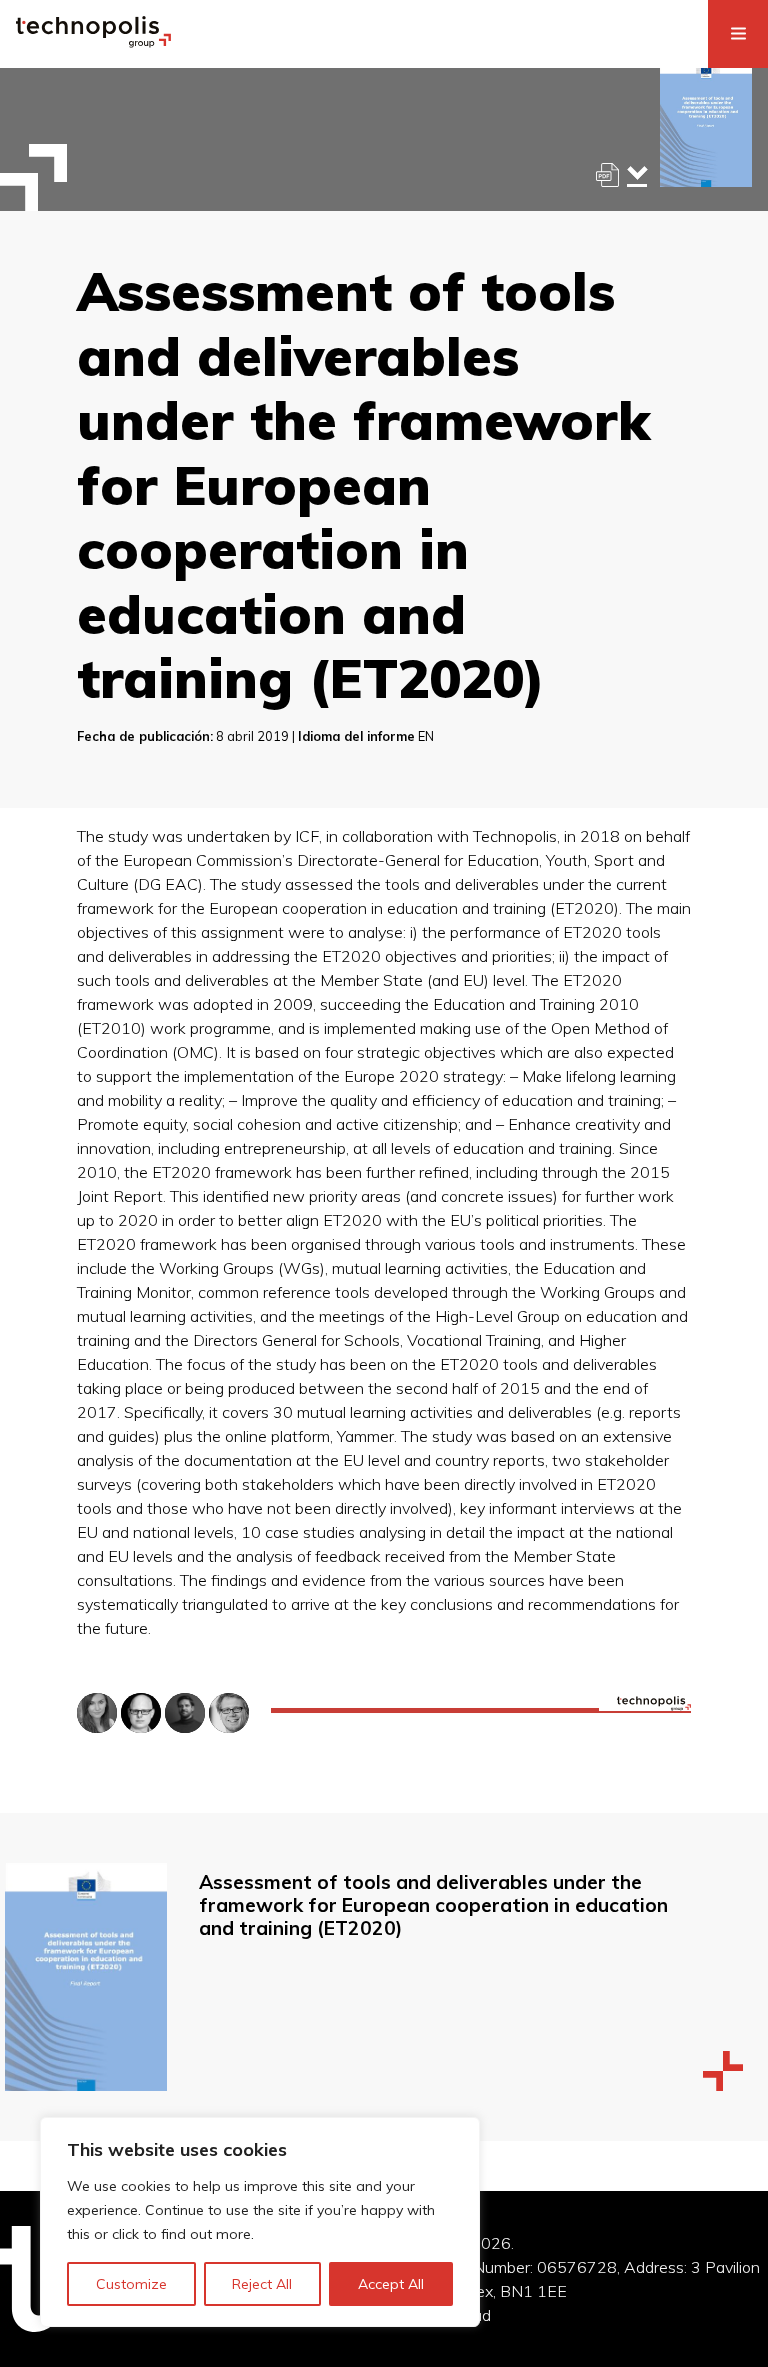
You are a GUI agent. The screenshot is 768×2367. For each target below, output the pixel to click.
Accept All (391, 2284)
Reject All (262, 2284)
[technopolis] (93, 42)
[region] (260, 2222)
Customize (131, 2284)
